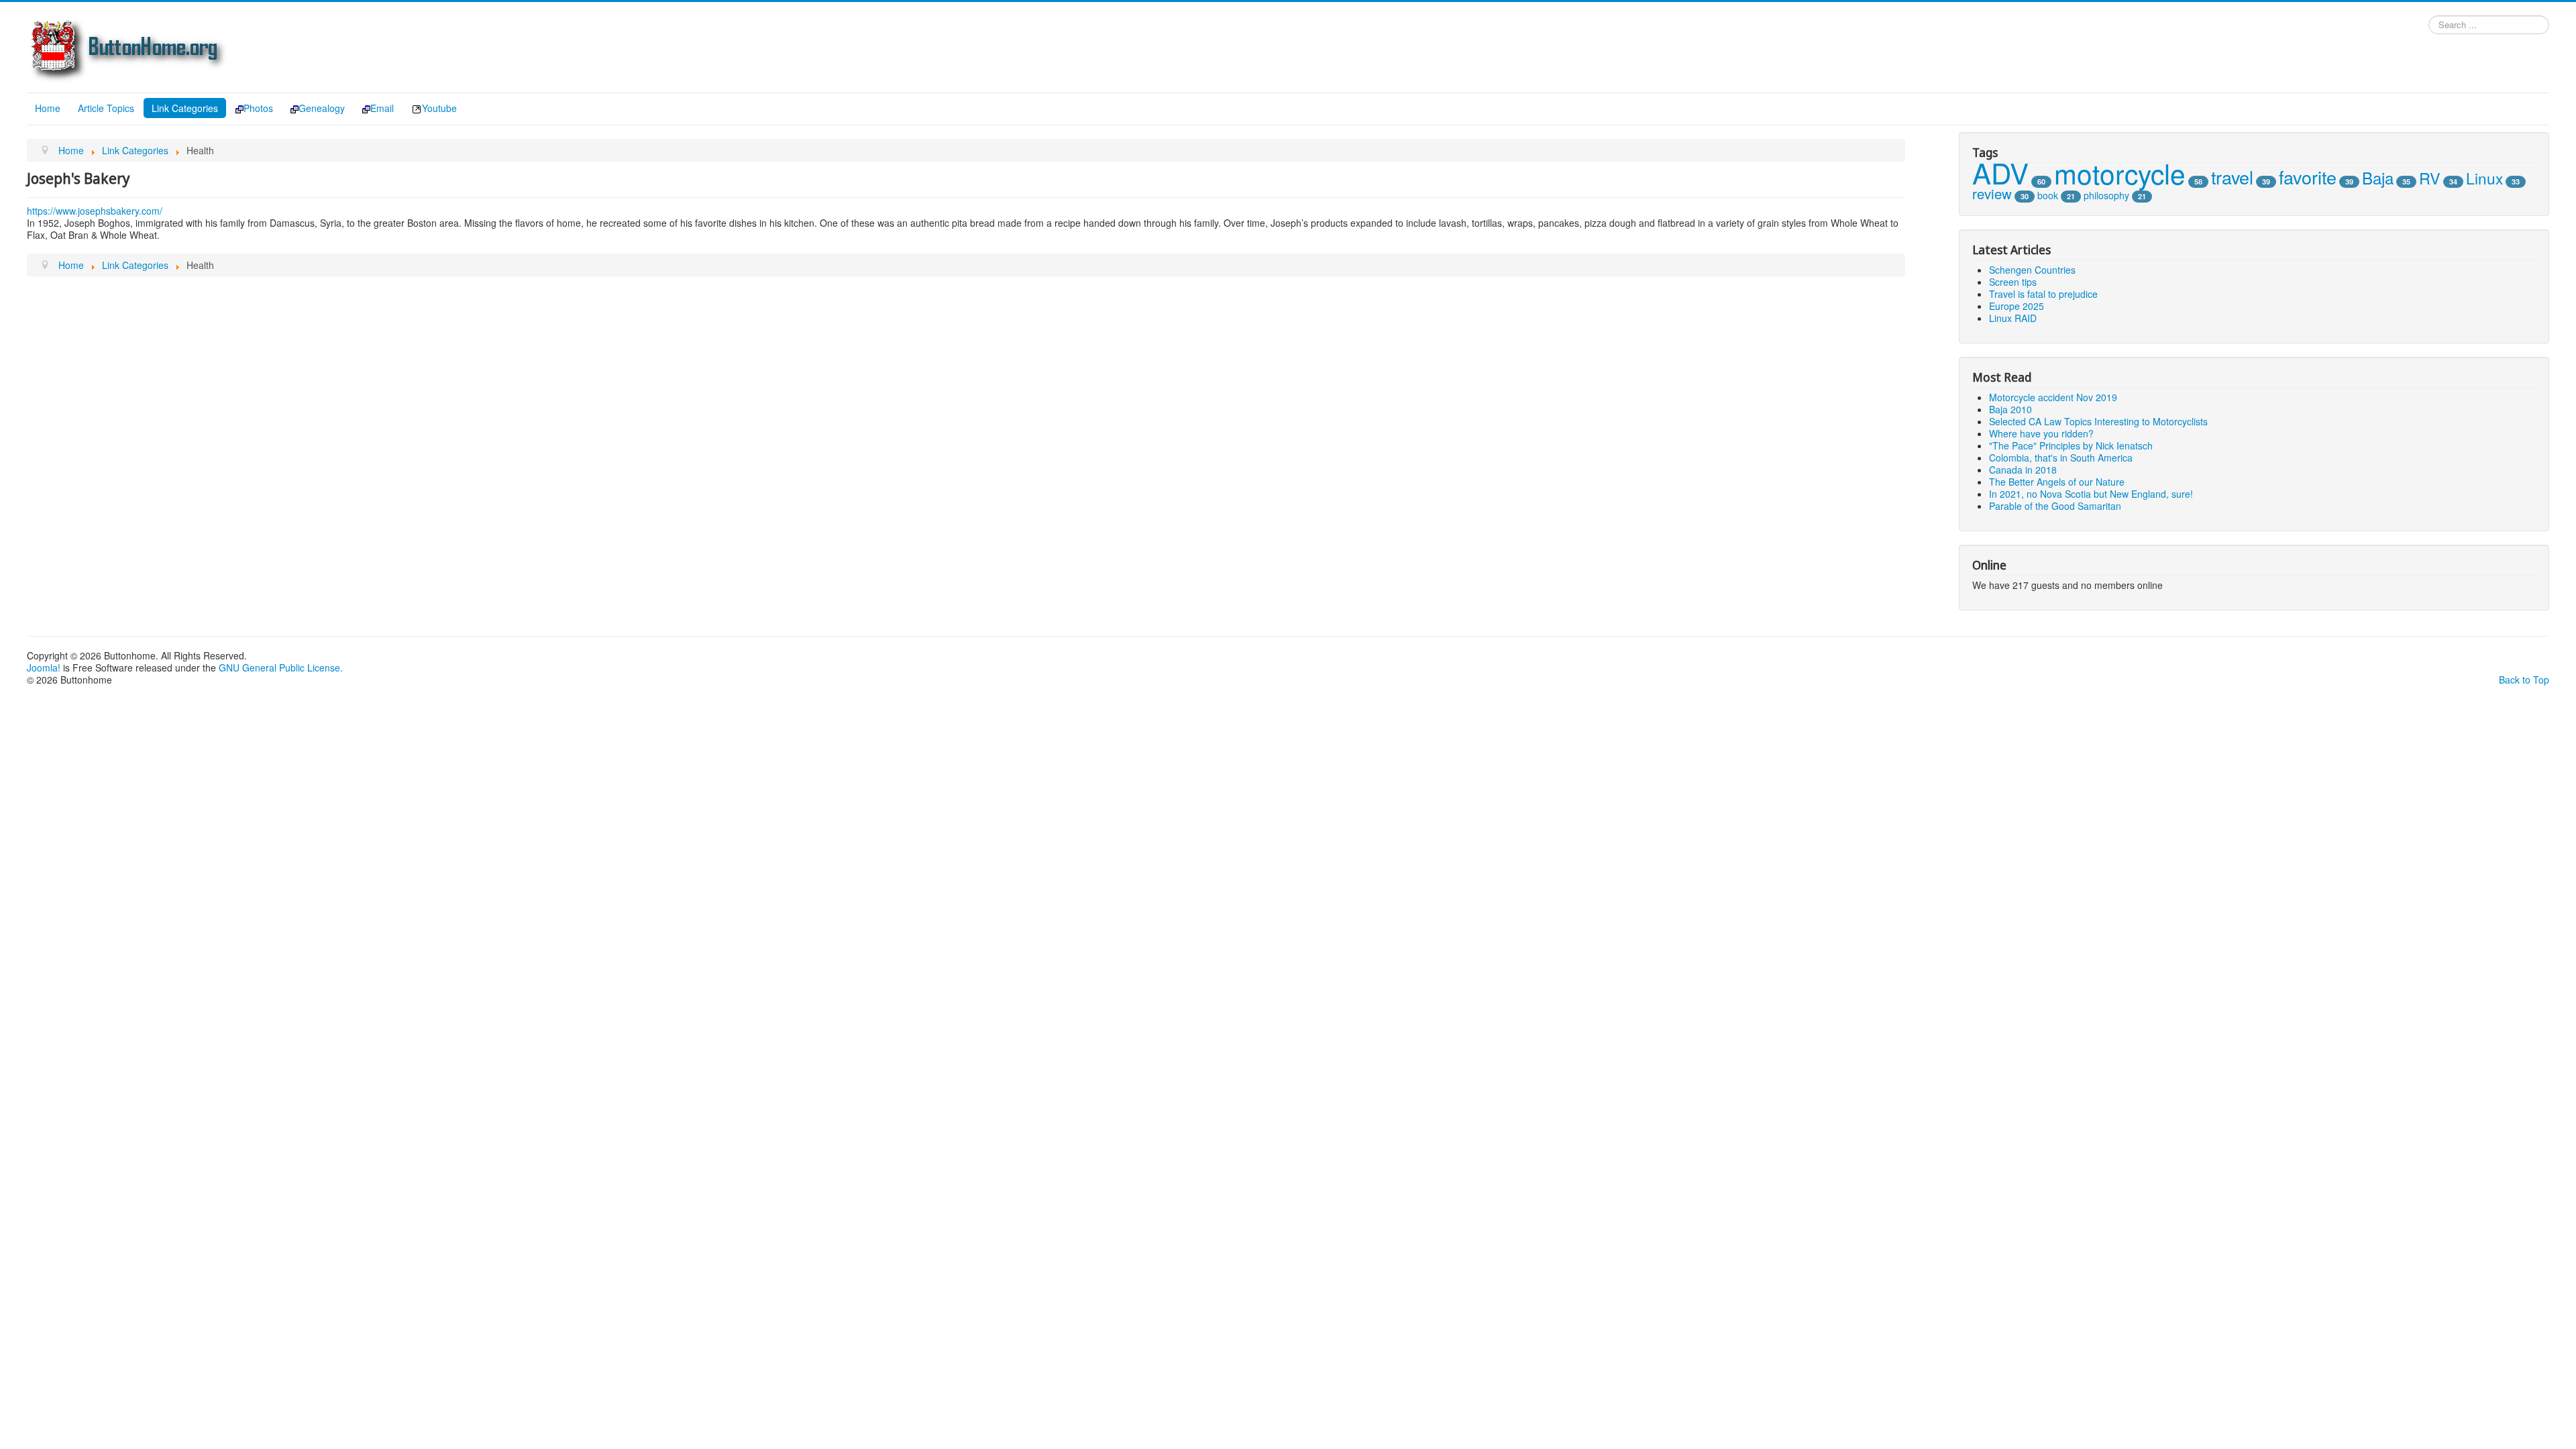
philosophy (2106, 195)
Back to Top (2524, 680)
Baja (2378, 177)
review (1992, 194)
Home (48, 108)
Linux (2484, 178)
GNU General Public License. (281, 667)
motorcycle (2120, 173)
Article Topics (106, 108)
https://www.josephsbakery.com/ (95, 211)
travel (2232, 177)
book (2048, 195)
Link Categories (185, 108)
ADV (2000, 172)
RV (2430, 178)
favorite (2308, 177)
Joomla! (44, 667)
